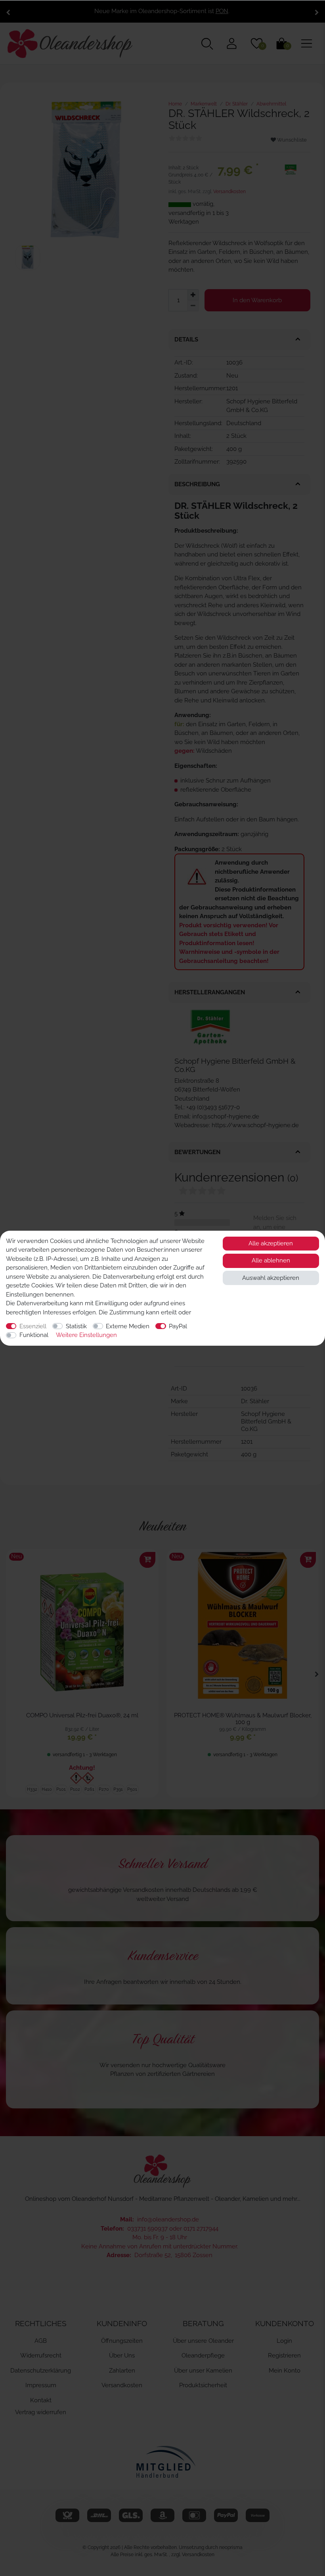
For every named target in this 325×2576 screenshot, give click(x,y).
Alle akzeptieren (271, 1243)
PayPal (178, 1326)
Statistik (76, 1326)
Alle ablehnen (271, 1260)
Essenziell (33, 1326)
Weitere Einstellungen (86, 1335)
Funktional (34, 1335)
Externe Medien (128, 1326)
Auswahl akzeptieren (271, 1278)
